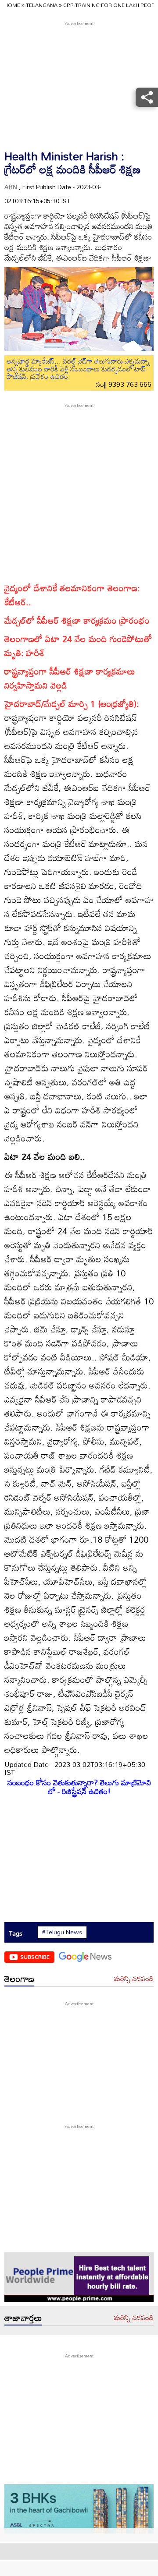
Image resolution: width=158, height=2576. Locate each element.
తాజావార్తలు (23, 2318)
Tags (16, 1933)
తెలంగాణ (19, 1979)
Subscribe (35, 1957)
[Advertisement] (79, 488)
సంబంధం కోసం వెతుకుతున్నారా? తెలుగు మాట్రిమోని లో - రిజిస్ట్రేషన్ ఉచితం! (79, 1787)
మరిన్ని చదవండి (134, 1979)
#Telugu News (62, 1932)
